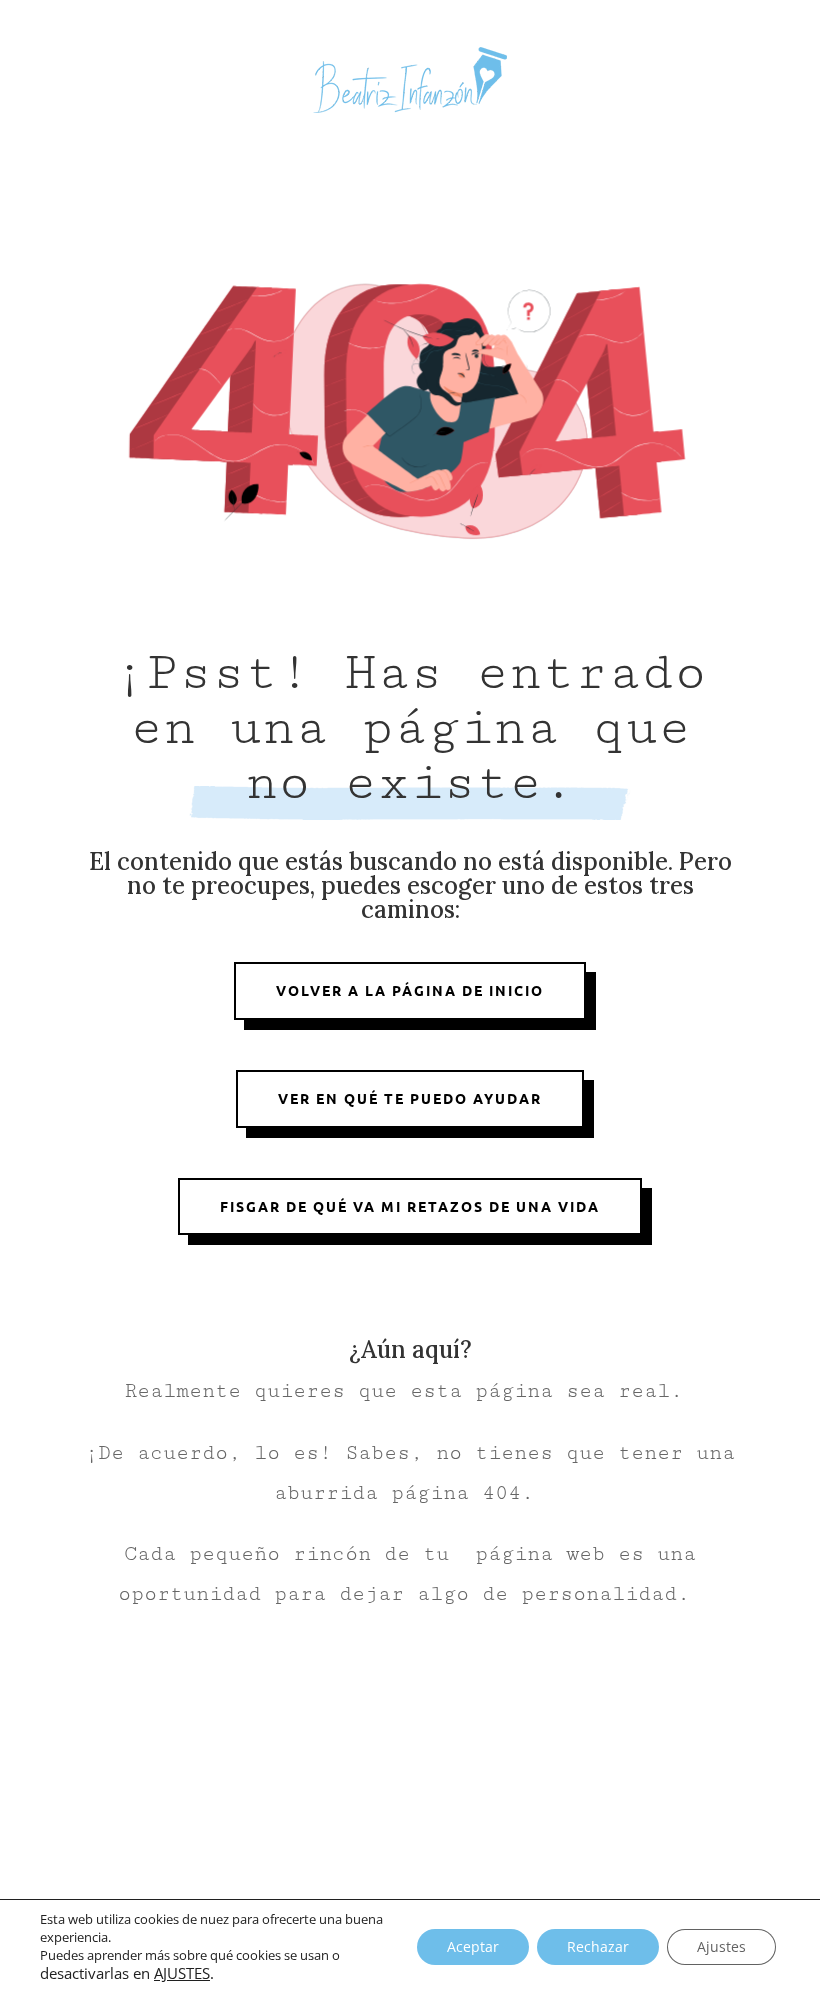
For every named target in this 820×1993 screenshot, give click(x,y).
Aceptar (473, 1946)
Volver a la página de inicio (410, 990)
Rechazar (598, 1946)
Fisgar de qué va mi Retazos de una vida (410, 1206)
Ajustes (721, 1946)
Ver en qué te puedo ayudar (410, 1098)
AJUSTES (182, 1973)
